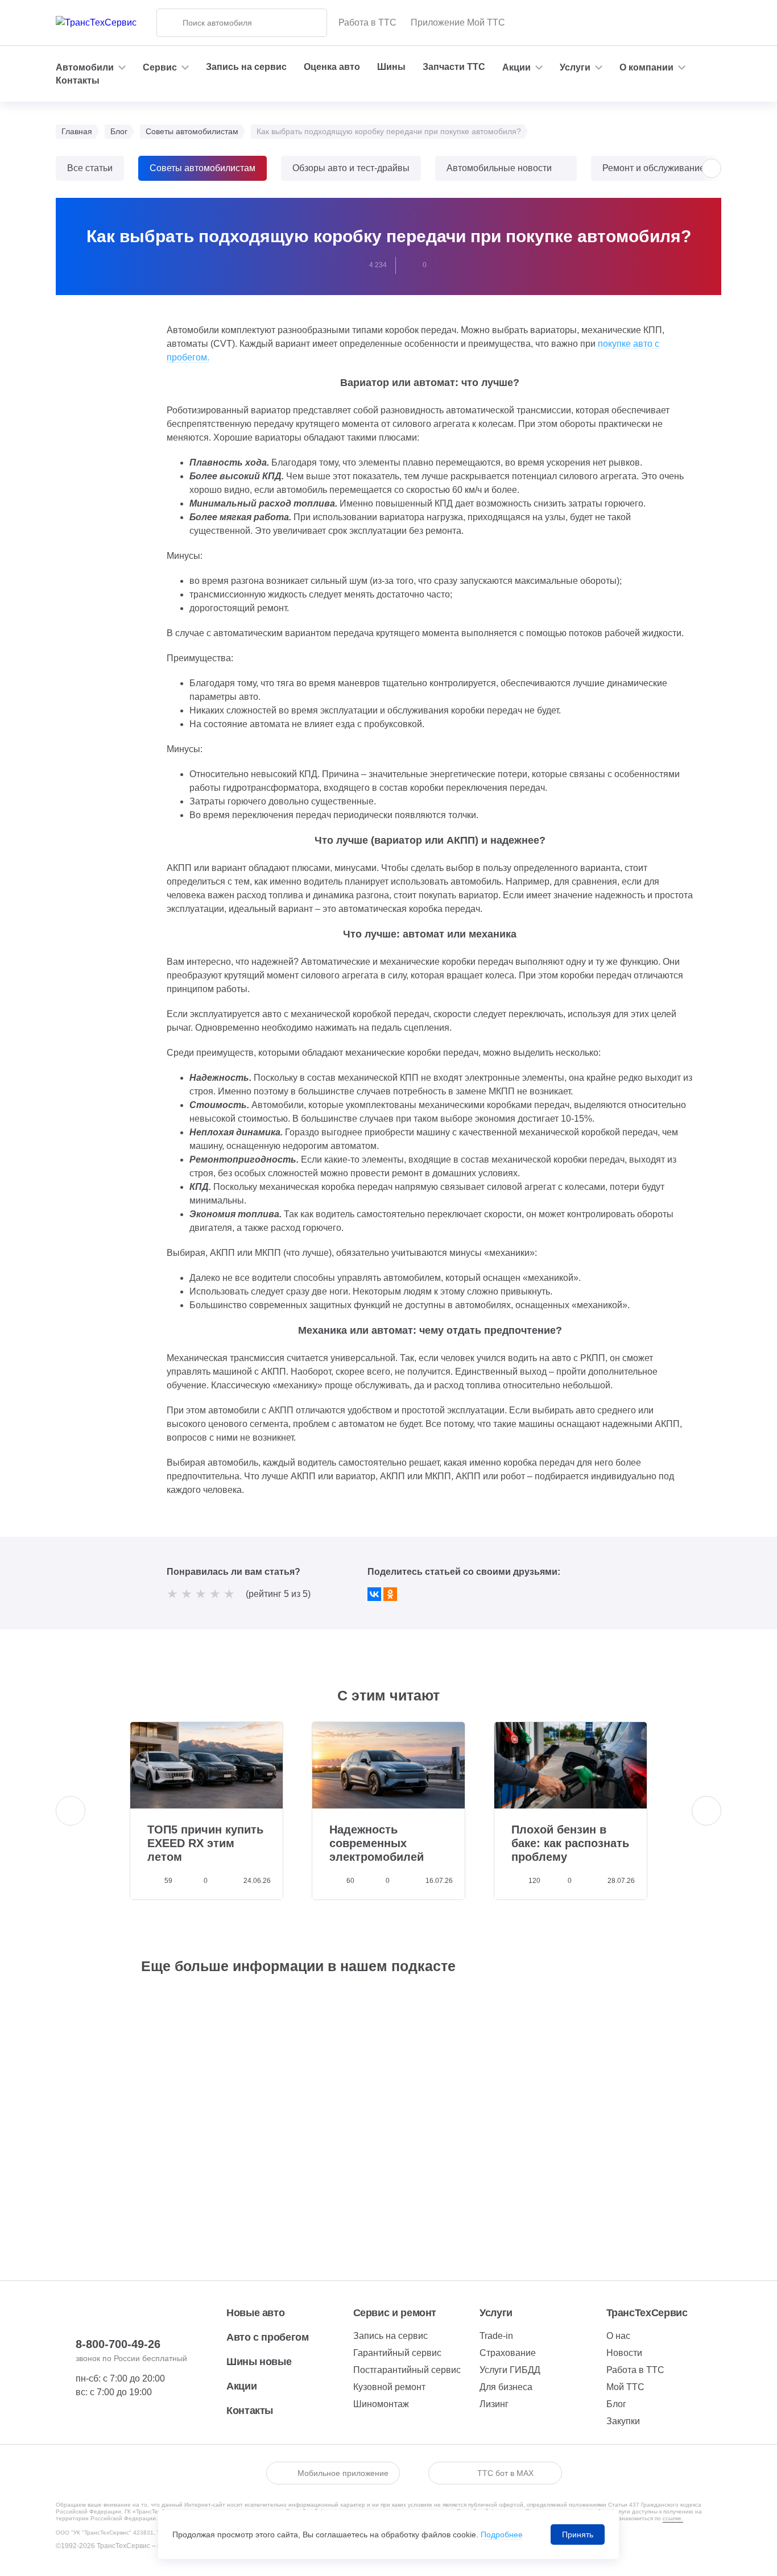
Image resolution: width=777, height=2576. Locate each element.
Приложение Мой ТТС (458, 22)
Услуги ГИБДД (510, 2370)
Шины (391, 67)
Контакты (78, 80)
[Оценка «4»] (215, 1594)
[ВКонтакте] (374, 1594)
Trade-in (496, 2336)
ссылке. (673, 2518)
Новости (624, 2353)
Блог (616, 2404)
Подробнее (502, 2534)
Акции (241, 2386)
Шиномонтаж (381, 2404)
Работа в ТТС (367, 22)
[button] (712, 168)
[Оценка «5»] (229, 1594)
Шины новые (259, 2362)
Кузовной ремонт (389, 2387)
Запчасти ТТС (454, 67)
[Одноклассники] (390, 1594)
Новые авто (255, 2313)
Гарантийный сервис (397, 2353)
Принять (578, 2534)
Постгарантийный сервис (407, 2370)
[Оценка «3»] (201, 1594)
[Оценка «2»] (187, 1594)
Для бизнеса (506, 2387)
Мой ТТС (625, 2387)
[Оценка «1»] (172, 1594)
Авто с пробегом (268, 2337)
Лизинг (494, 2404)
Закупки (623, 2421)
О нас (618, 2336)
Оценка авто (332, 67)
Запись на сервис (246, 67)
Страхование (508, 2353)
